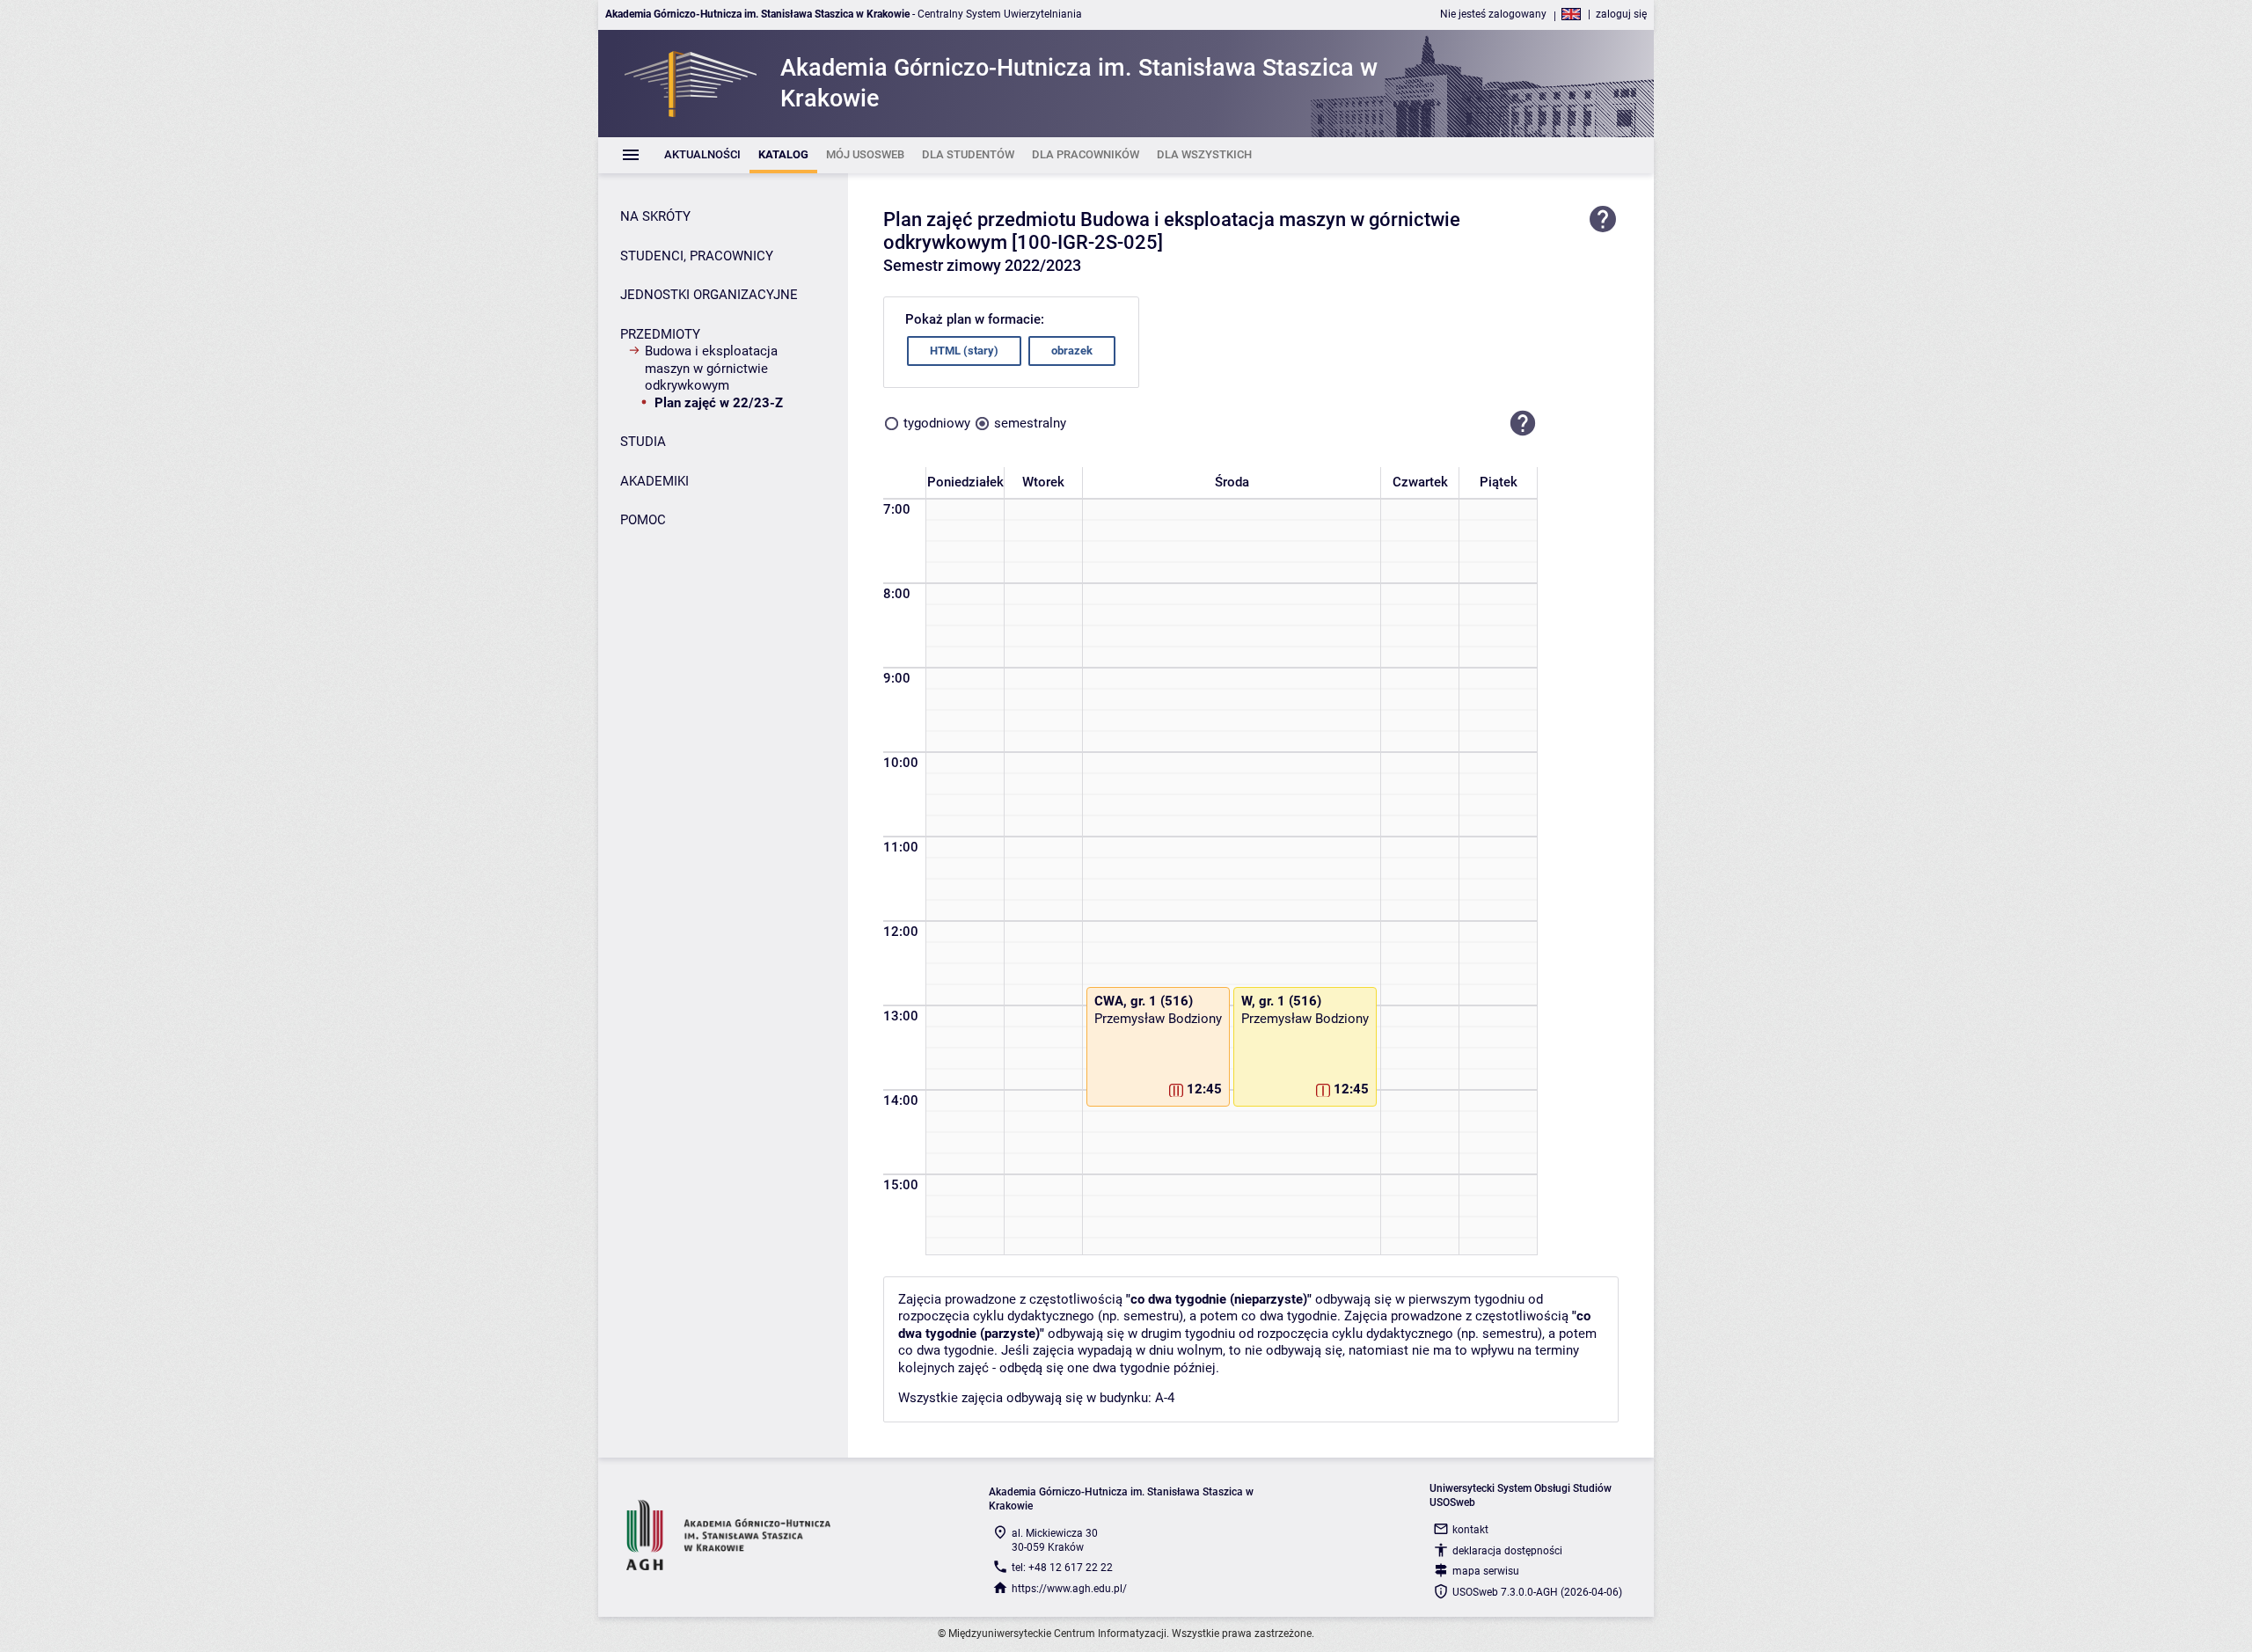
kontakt (1470, 1530)
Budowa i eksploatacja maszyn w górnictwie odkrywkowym (711, 368)
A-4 (1165, 1398)
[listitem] (702, 155)
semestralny (1030, 423)
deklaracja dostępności (1507, 1551)
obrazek (1072, 351)
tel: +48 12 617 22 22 (1062, 1568)
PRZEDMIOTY (660, 334)
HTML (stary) (964, 351)
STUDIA (643, 442)
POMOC (643, 520)
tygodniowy (937, 423)
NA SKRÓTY (655, 216)
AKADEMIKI (654, 481)
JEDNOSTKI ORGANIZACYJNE (709, 295)
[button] (1523, 424)
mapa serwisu (1486, 1571)
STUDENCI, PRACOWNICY (697, 256)
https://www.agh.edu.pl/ (1069, 1589)
